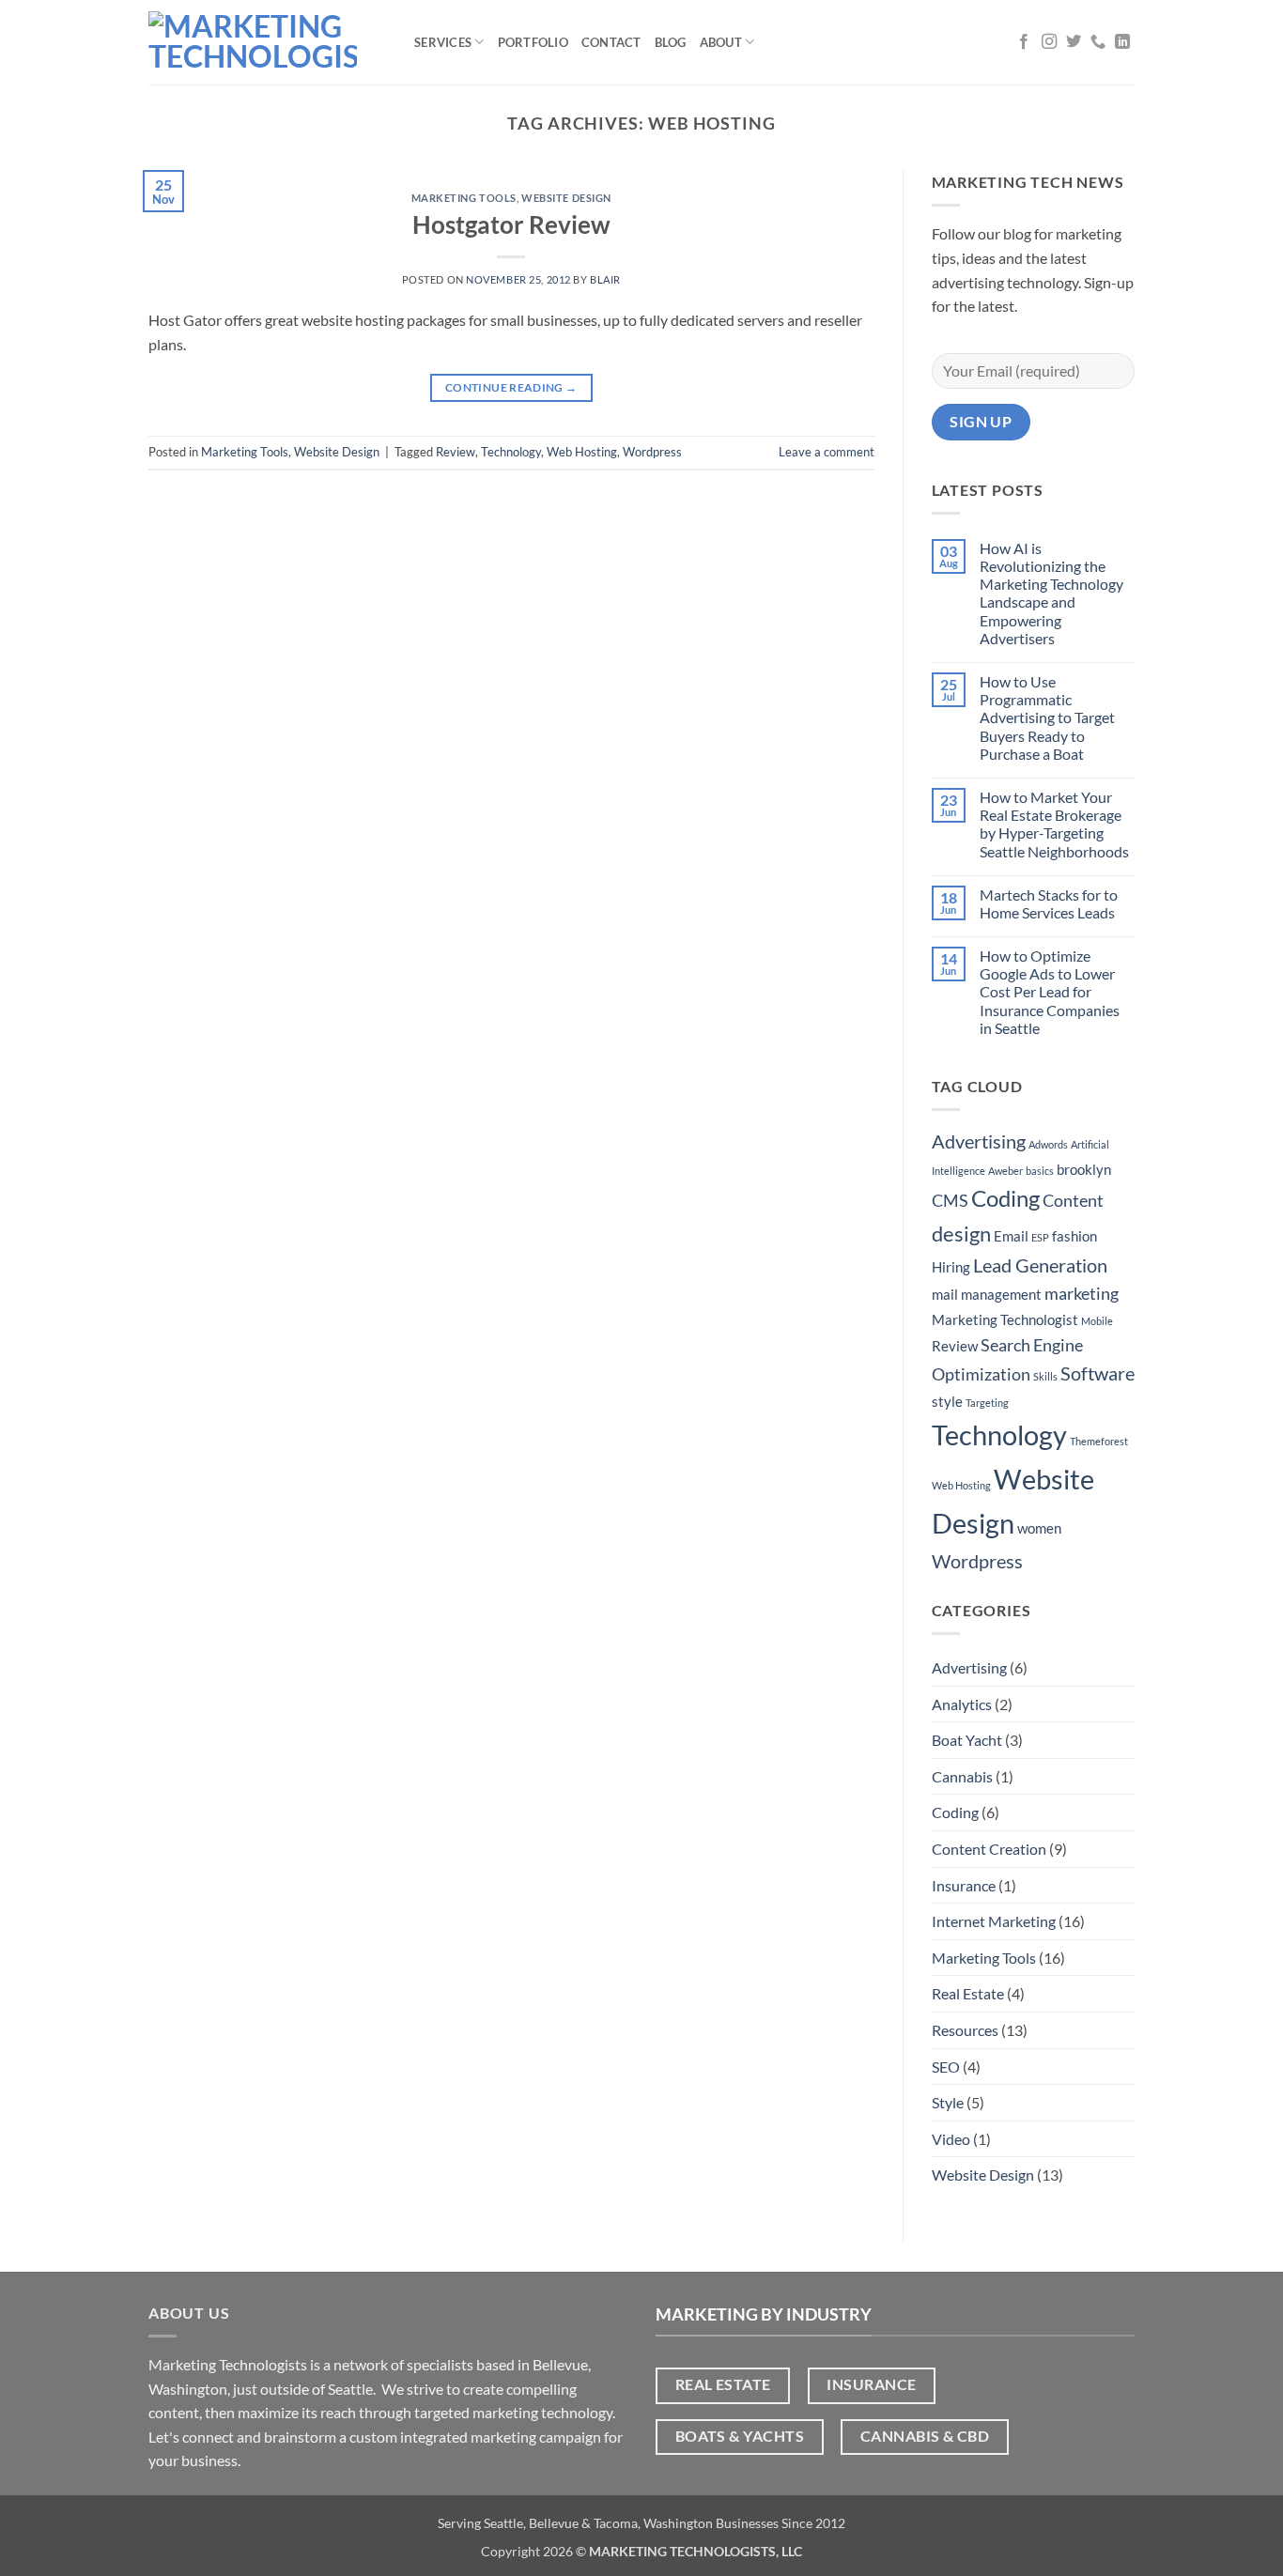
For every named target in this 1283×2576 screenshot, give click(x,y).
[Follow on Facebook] (1024, 42)
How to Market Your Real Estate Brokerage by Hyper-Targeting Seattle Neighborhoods (1054, 824)
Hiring (951, 1267)
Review (456, 452)
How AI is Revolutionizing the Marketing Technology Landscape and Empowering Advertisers (1051, 593)
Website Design (566, 198)
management (1001, 1294)
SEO (946, 2067)
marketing (1082, 1293)
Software (1098, 1373)
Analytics (962, 1704)
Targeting (987, 1403)
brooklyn (1084, 1169)
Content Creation (989, 1849)
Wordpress (652, 452)
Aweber (1005, 1171)
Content (1073, 1200)
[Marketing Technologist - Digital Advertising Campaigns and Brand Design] (267, 42)
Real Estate (968, 1993)
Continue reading (511, 387)
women (1039, 1528)
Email (1011, 1236)
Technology (511, 452)
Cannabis (962, 1776)
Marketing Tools (464, 198)
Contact (611, 42)
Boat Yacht (967, 1740)
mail (945, 1294)
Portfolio (533, 42)
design (961, 1234)
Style (948, 2102)
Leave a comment (827, 452)
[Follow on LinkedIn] (1122, 42)
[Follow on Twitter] (1074, 42)
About (721, 42)
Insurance (964, 1885)
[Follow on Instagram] (1049, 42)
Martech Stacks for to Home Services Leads (1049, 903)
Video (951, 2139)
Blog (671, 42)
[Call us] (1098, 42)
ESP (1040, 1237)
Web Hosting (582, 452)
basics (1040, 1171)
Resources (965, 2030)
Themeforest (1099, 1441)
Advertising (979, 1141)
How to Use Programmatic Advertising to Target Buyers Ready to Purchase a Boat (1047, 717)
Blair (605, 279)
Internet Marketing (994, 1921)
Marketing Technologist (1005, 1319)
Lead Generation (1040, 1265)
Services (443, 42)
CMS (950, 1200)
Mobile (1097, 1321)
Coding (1005, 1198)
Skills (1045, 1376)
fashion (1074, 1236)
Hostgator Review (511, 224)
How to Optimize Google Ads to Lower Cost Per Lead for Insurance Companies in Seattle (1050, 992)
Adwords (1048, 1144)
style (947, 1401)
